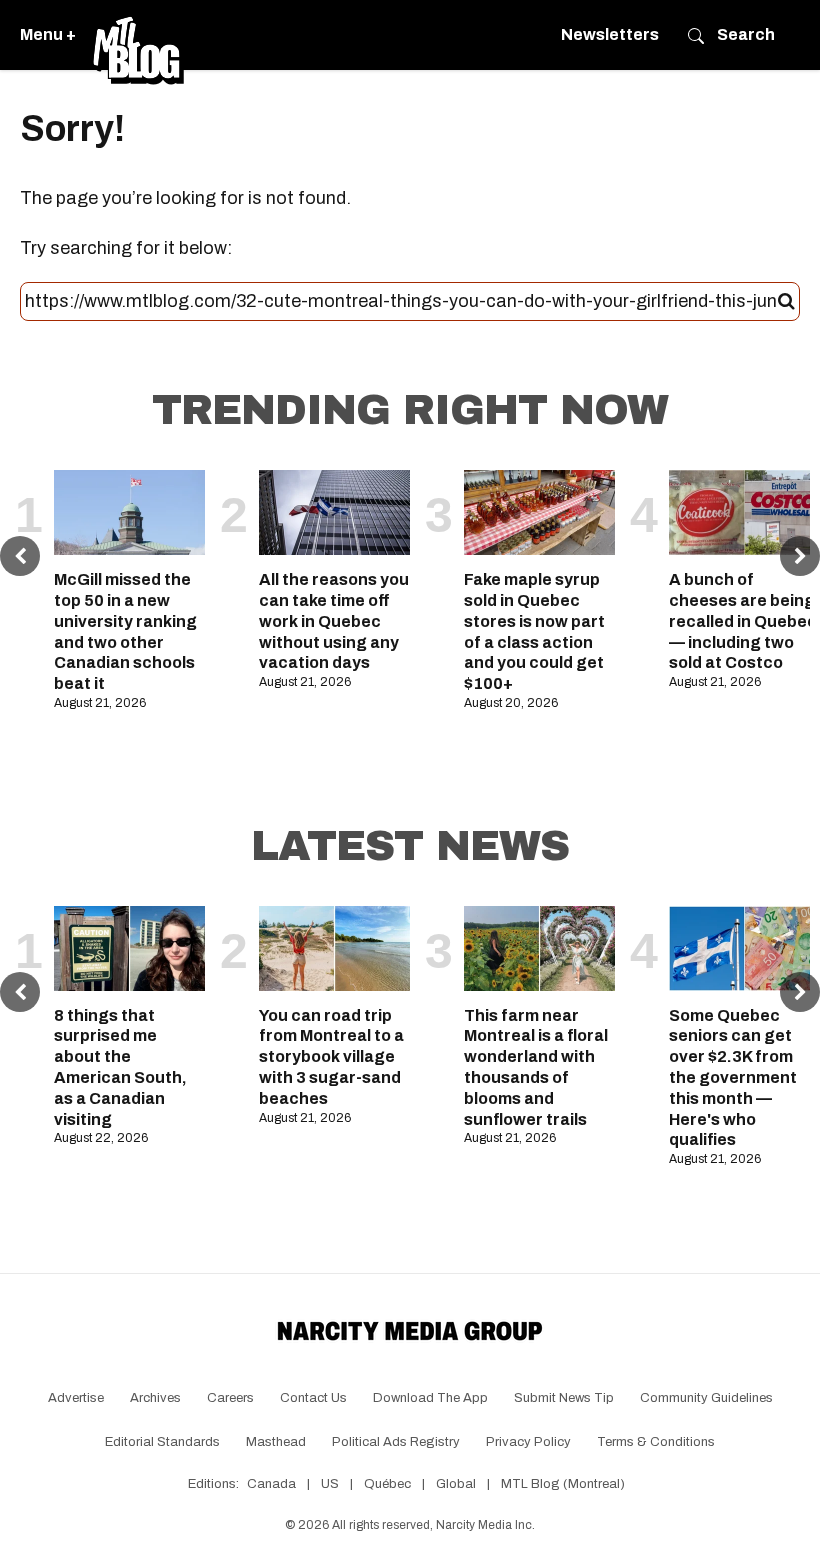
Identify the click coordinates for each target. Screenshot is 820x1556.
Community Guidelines (706, 1398)
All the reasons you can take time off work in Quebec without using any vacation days (334, 621)
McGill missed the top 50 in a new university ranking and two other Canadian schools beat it (125, 631)
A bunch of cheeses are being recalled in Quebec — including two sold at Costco (743, 621)
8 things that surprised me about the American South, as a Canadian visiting (120, 1067)
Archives (155, 1398)
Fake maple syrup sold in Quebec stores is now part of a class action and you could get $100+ (534, 631)
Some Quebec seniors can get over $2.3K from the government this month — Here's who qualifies (733, 1078)
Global (456, 1484)
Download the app (430, 1398)
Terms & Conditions (656, 1442)
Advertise (76, 1398)
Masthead (276, 1442)
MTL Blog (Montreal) (563, 1484)
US (330, 1484)
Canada (271, 1484)
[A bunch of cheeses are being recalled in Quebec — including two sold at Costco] (744, 512)
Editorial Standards (162, 1442)
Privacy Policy (528, 1442)
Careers (230, 1398)
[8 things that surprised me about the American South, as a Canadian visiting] (129, 948)
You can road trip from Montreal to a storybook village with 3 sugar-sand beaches (331, 1057)
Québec (387, 1484)
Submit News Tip (564, 1398)
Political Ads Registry (396, 1442)
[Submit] (786, 302)
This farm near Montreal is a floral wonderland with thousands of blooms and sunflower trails (536, 1067)
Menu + (48, 34)
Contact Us (313, 1398)
